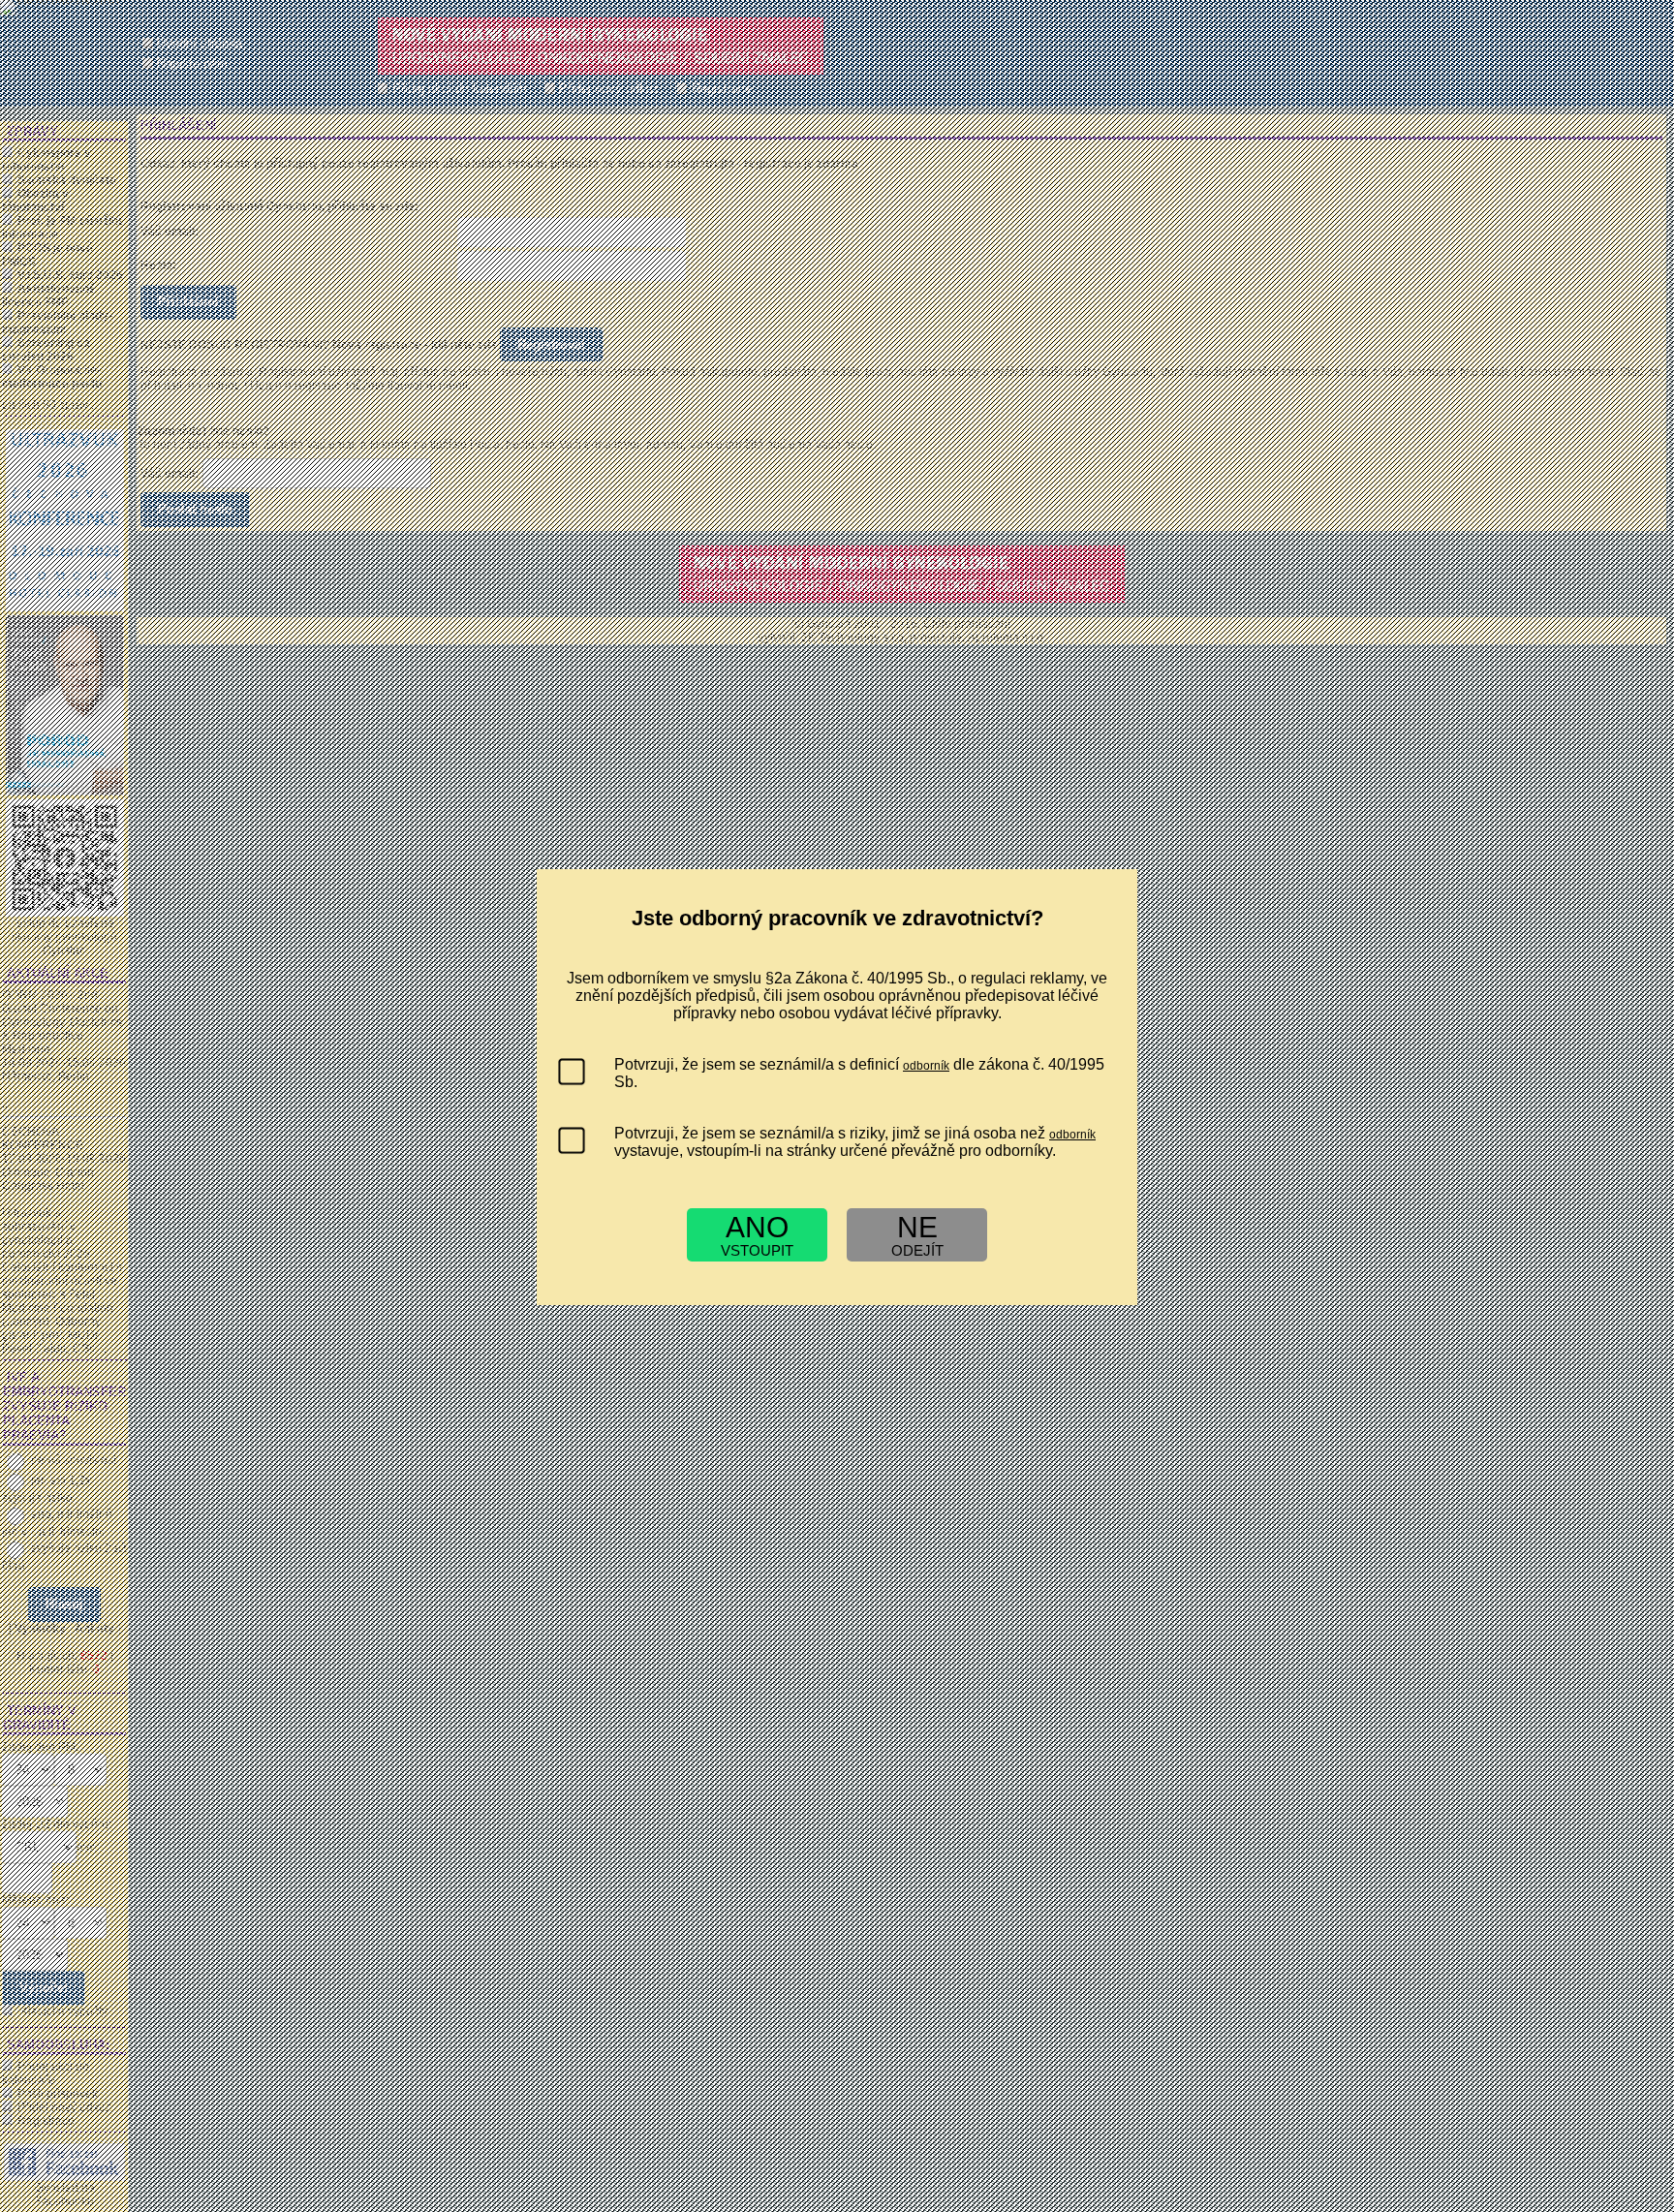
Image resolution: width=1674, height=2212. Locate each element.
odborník (926, 1066)
